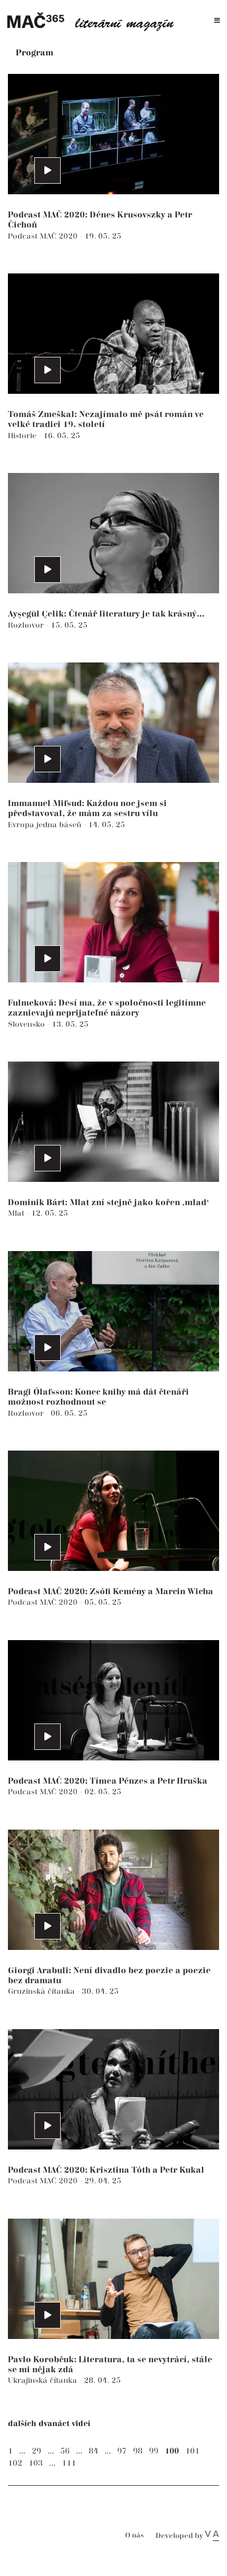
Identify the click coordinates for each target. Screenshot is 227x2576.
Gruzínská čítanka (42, 1991)
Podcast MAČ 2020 (44, 236)
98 (138, 2451)
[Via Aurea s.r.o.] (212, 2536)
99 (154, 2451)
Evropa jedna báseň (46, 825)
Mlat (17, 1213)
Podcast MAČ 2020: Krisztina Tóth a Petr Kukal (106, 2170)
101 (192, 2451)
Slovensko (27, 1024)
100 (172, 2451)
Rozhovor (27, 625)
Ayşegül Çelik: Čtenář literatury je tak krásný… (106, 614)
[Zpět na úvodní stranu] (94, 21)
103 (36, 2463)
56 (65, 2451)
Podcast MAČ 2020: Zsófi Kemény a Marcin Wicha (111, 1592)
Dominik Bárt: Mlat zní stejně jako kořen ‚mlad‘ (108, 1203)
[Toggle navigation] (217, 21)
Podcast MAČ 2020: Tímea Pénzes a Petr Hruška (108, 1781)
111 (69, 2463)
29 (36, 2451)
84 (93, 2451)
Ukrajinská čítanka (44, 2380)
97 (122, 2451)
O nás (134, 2536)
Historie (23, 436)
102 (15, 2463)
